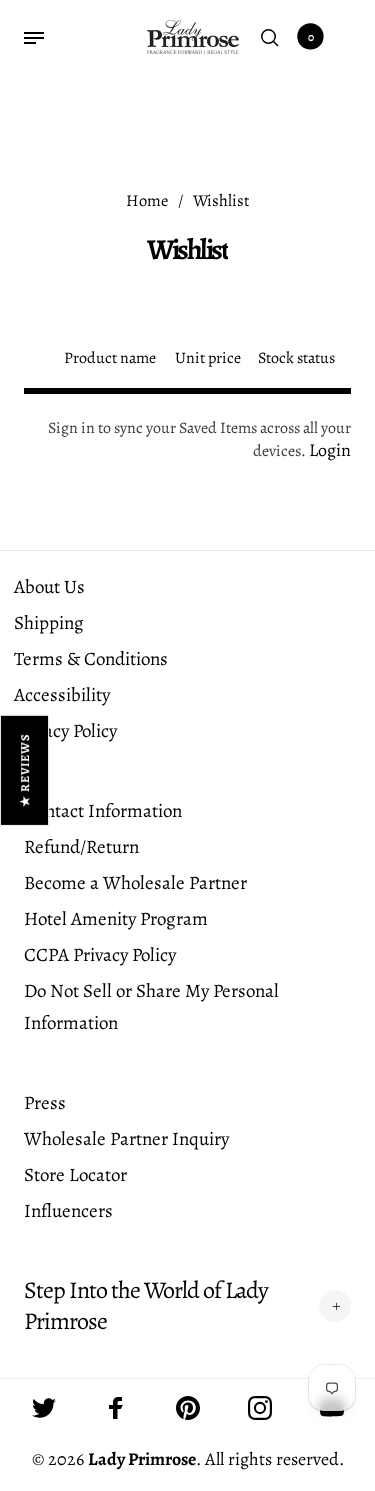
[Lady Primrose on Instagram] (260, 1408)
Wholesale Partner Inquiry (126, 1139)
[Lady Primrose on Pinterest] (188, 1408)
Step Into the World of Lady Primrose (146, 1306)
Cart (311, 37)
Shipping (49, 623)
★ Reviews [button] (25, 769)
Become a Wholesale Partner (135, 883)
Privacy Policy (65, 731)
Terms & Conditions (91, 659)
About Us (49, 587)
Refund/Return (81, 847)
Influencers (68, 1211)
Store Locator (75, 1175)
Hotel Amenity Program (116, 919)
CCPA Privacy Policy (100, 955)
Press (45, 1103)
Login (330, 450)
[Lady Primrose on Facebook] (116, 1408)
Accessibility (62, 695)
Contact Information (103, 811)
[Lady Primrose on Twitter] (44, 1408)
